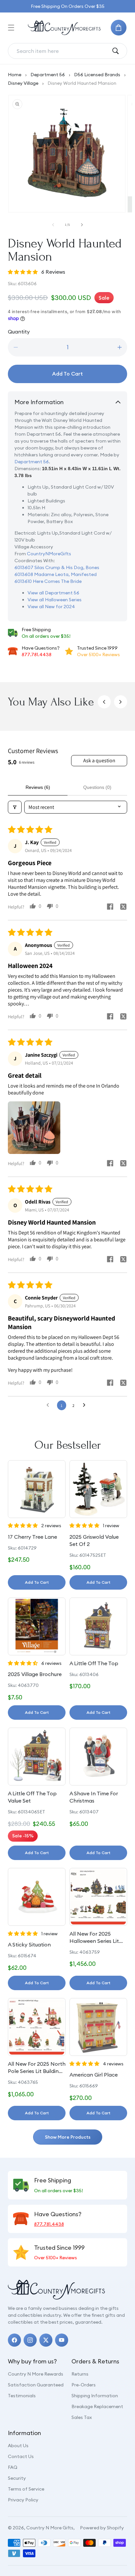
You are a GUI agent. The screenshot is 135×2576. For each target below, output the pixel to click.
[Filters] (15, 807)
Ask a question (99, 760)
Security (17, 2478)
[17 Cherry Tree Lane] (37, 1489)
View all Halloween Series (55, 600)
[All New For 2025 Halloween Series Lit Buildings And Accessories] (98, 1897)
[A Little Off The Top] (98, 1626)
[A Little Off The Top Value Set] (37, 1757)
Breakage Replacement (97, 2406)
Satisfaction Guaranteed (36, 2385)
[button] (11, 28)
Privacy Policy (23, 2500)
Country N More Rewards (36, 2374)
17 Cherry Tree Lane (32, 1537)
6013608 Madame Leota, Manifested (56, 574)
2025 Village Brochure (35, 1674)
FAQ (13, 2467)
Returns (80, 2374)
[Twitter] (46, 2340)
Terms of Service (26, 2489)
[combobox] (62, 51)
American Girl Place (94, 2075)
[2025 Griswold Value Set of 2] (98, 1489)
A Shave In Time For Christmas (94, 1797)
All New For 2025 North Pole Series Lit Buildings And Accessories (37, 2068)
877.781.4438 (37, 655)
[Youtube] (62, 2340)
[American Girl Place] (98, 2027)
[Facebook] (14, 2340)
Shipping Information (95, 2396)
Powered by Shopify (102, 2528)
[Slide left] (53, 225)
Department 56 (48, 75)
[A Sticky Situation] (37, 1897)
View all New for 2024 (51, 607)
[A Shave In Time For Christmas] (98, 1757)
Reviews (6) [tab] (38, 787)
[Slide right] (82, 225)
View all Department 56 (53, 593)
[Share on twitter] (123, 908)
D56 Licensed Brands (97, 75)
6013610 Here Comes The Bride (48, 581)
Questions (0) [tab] (97, 787)
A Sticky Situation (29, 1944)
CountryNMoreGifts (49, 554)
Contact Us (21, 2456)
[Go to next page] (86, 1405)
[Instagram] (30, 2340)
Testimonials (22, 2396)
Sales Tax (82, 2417)
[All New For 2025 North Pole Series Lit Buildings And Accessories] (37, 2027)
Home (15, 75)
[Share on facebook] (110, 907)
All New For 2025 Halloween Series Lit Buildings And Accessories (94, 1938)
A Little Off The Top (94, 1663)
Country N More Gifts (50, 2528)
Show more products (68, 2137)
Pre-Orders (84, 2385)
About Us (18, 2446)
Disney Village (23, 83)
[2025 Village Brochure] (37, 1626)
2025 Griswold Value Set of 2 (94, 1540)
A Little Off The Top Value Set (32, 1797)
